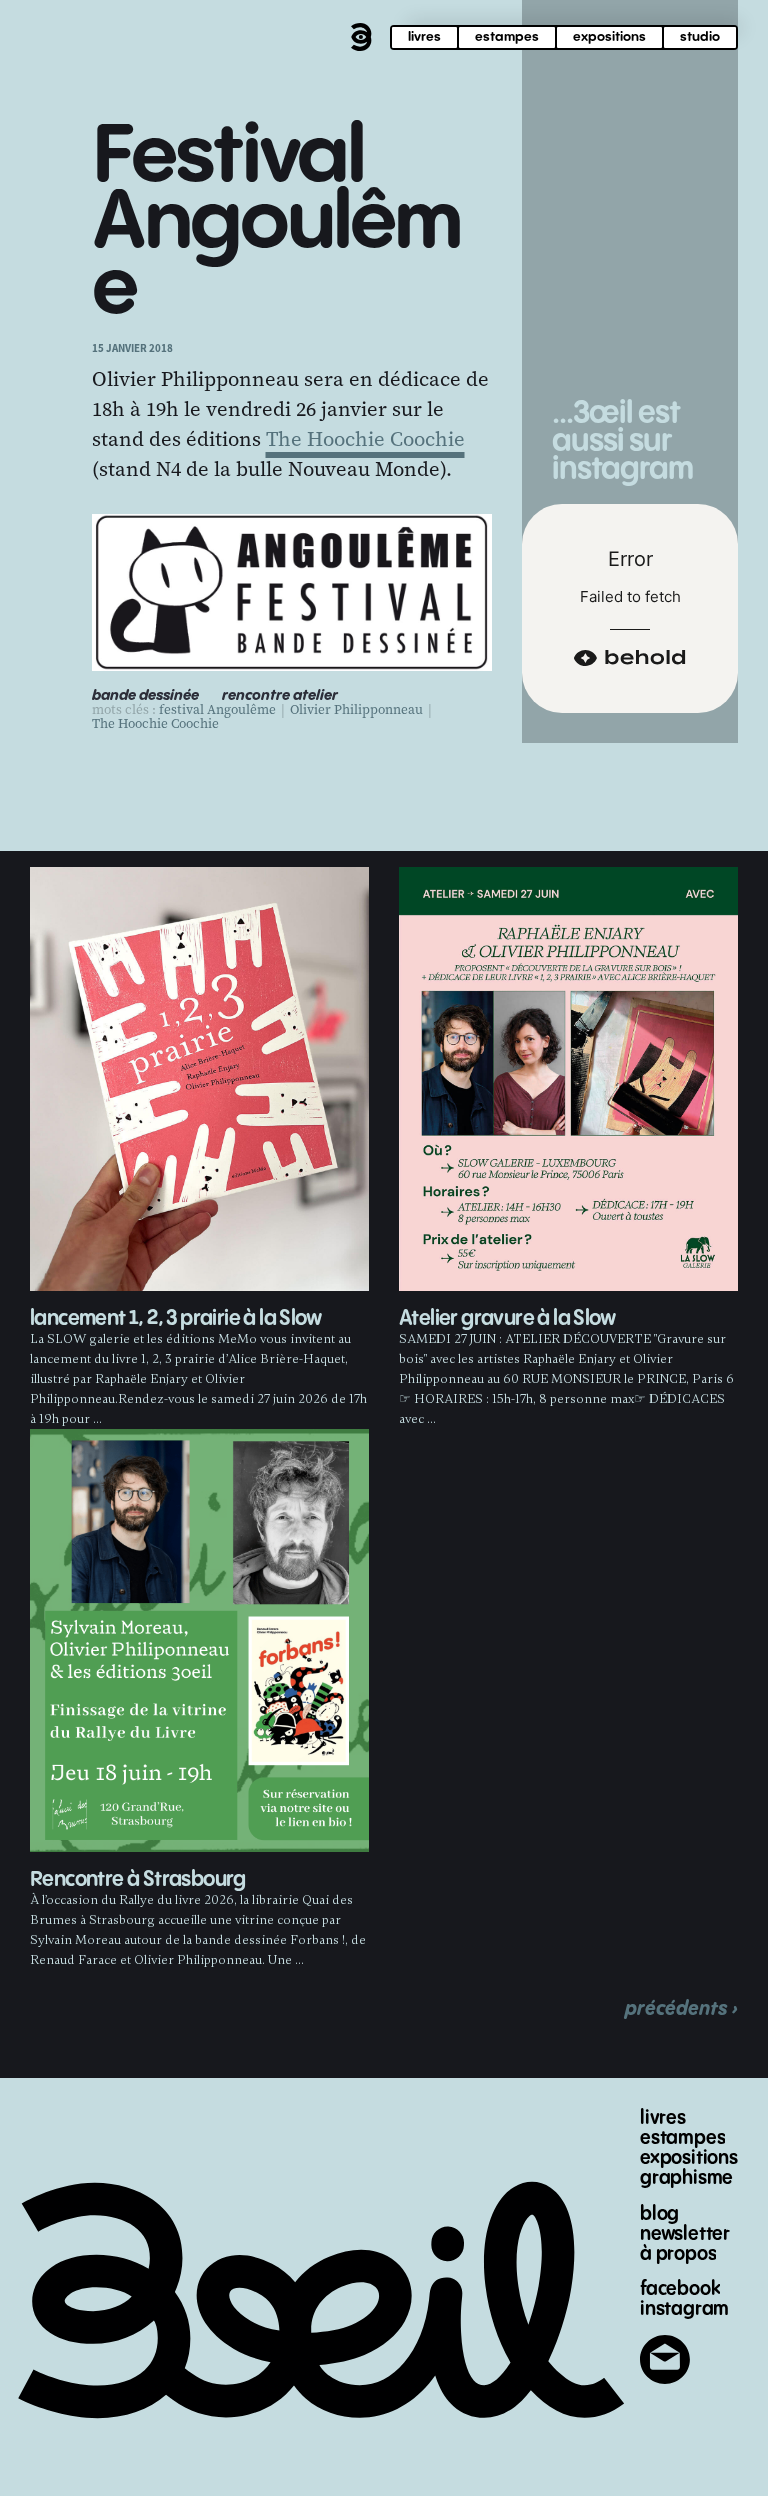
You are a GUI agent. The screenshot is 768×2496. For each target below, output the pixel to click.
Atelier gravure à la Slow (507, 1318)
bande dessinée (145, 696)
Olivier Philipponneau (356, 710)
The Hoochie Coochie (365, 439)
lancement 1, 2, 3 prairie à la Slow (175, 1318)
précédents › (681, 2008)
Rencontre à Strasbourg (138, 1879)
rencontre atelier (280, 696)
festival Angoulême (217, 710)
